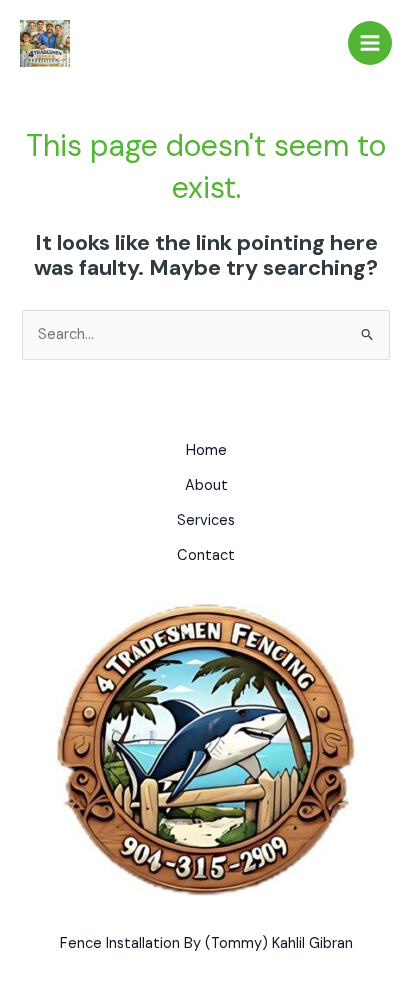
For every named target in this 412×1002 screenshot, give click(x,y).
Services (206, 520)
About (206, 485)
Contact (206, 555)
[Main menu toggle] (370, 43)
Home (206, 450)
